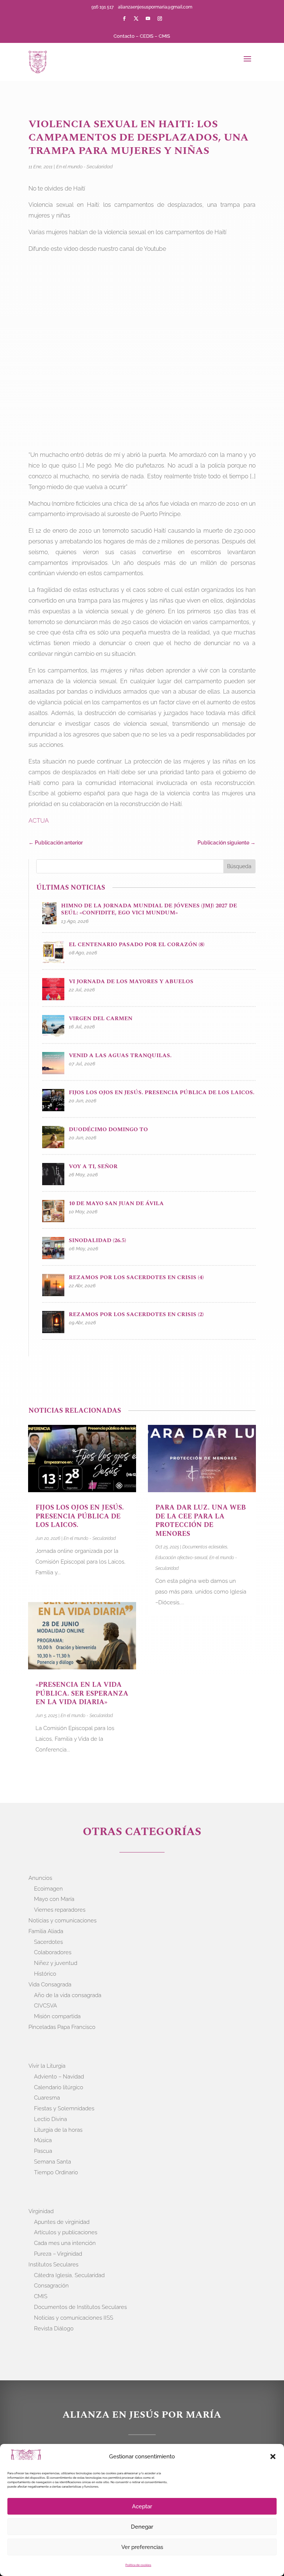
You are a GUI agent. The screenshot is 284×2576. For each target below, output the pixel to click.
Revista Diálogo (54, 2329)
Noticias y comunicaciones (62, 1921)
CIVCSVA (45, 2006)
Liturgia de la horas (58, 2130)
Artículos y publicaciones (66, 2232)
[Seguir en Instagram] (160, 18)
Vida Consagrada (50, 1985)
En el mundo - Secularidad (84, 167)
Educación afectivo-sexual (181, 1558)
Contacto (124, 36)
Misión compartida (57, 2016)
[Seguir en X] (136, 18)
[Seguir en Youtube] (148, 18)
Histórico (45, 1974)
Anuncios (40, 1878)
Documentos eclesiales (205, 1547)
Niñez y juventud (56, 1963)
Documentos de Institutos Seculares (80, 2307)
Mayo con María (54, 1899)
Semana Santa (53, 2162)
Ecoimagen (48, 1889)
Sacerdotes (48, 1942)
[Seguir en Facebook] (124, 18)
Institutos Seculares (53, 2265)
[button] (273, 2457)
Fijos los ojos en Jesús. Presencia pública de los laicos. (80, 1516)
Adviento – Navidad (59, 2077)
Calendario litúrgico (59, 2087)
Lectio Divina (50, 2119)
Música (43, 2140)
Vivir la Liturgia (47, 2066)
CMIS (164, 36)
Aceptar (142, 2506)
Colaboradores (53, 1952)
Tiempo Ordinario (56, 2172)
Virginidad (41, 2211)
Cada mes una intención (65, 2243)
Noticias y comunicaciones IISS (74, 2318)
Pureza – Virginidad (58, 2254)
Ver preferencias (142, 2547)
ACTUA (39, 821)
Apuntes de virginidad (62, 2222)
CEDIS (147, 36)
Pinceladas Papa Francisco (62, 2027)
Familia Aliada (46, 1931)
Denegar (142, 2527)
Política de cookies (138, 2565)
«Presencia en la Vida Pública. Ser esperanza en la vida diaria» (82, 1693)
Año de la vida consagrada (68, 1995)
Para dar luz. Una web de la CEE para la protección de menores (201, 1520)
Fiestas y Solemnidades (64, 2108)
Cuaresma (47, 2098)
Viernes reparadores (60, 1910)
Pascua (43, 2151)
